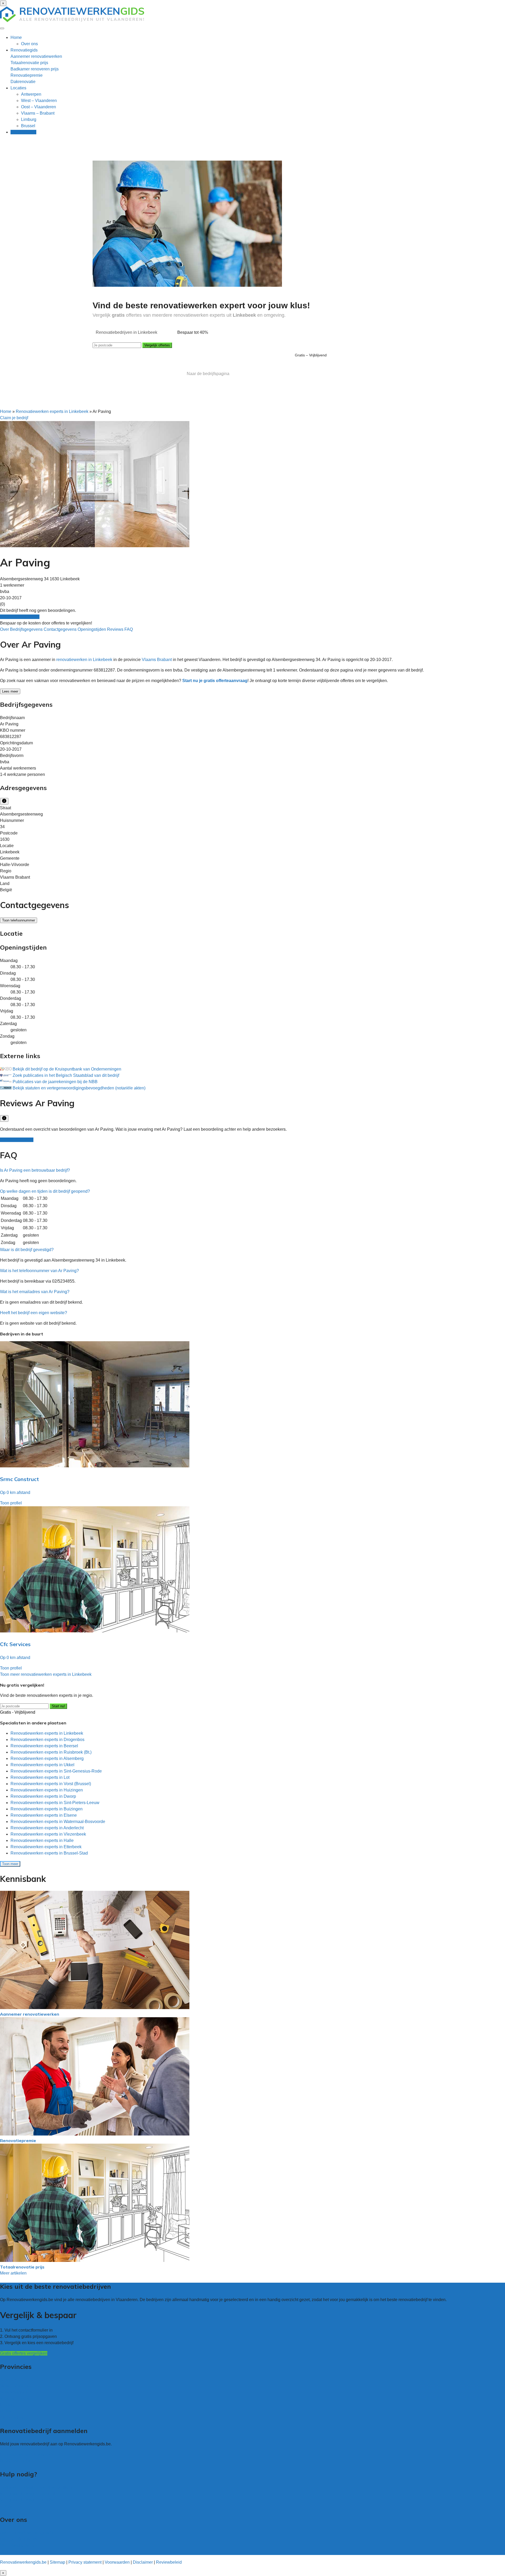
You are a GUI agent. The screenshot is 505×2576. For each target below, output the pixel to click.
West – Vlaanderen (39, 101)
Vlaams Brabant (157, 660)
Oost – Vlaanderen (39, 107)
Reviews (116, 629)
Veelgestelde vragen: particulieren (32, 2494)
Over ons (29, 44)
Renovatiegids (24, 50)
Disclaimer (143, 2562)
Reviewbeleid (169, 2562)
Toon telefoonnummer (19, 920)
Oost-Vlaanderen (16, 2392)
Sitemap (57, 2562)
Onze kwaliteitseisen (19, 2545)
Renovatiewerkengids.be (23, 2562)
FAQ (129, 629)
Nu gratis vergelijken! (20, 617)
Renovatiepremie (27, 75)
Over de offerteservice (20, 2539)
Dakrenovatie (23, 82)
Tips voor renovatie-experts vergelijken (36, 2487)
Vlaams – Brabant (38, 113)
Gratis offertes (23, 132)
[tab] (252, 1170)
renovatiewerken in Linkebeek (84, 660)
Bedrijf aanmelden (17, 2461)
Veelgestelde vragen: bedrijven (29, 2500)
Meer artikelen (13, 2273)
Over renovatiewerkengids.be (27, 2533)
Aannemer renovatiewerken (36, 56)
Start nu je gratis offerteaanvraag (215, 681)
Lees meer (10, 691)
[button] (35, 1170)
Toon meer (10, 1864)
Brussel (28, 126)
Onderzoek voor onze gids (24, 2552)
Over (5, 629)
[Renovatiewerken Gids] (72, 21)
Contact (7, 2506)
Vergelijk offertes (157, 345)
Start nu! (58, 1706)
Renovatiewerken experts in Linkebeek (52, 411)
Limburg (29, 119)
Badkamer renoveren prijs (35, 69)
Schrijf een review (17, 1140)
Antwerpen (31, 94)
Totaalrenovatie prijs (29, 63)
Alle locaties (11, 2417)
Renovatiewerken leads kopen (28, 2454)
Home (16, 37)
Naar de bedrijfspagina (208, 374)
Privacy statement (85, 2562)
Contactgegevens (61, 629)
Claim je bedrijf (14, 418)
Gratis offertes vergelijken (24, 2353)
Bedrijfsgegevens (27, 629)
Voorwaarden (117, 2562)
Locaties (18, 88)
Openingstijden (92, 629)
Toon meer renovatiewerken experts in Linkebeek (46, 1674)
